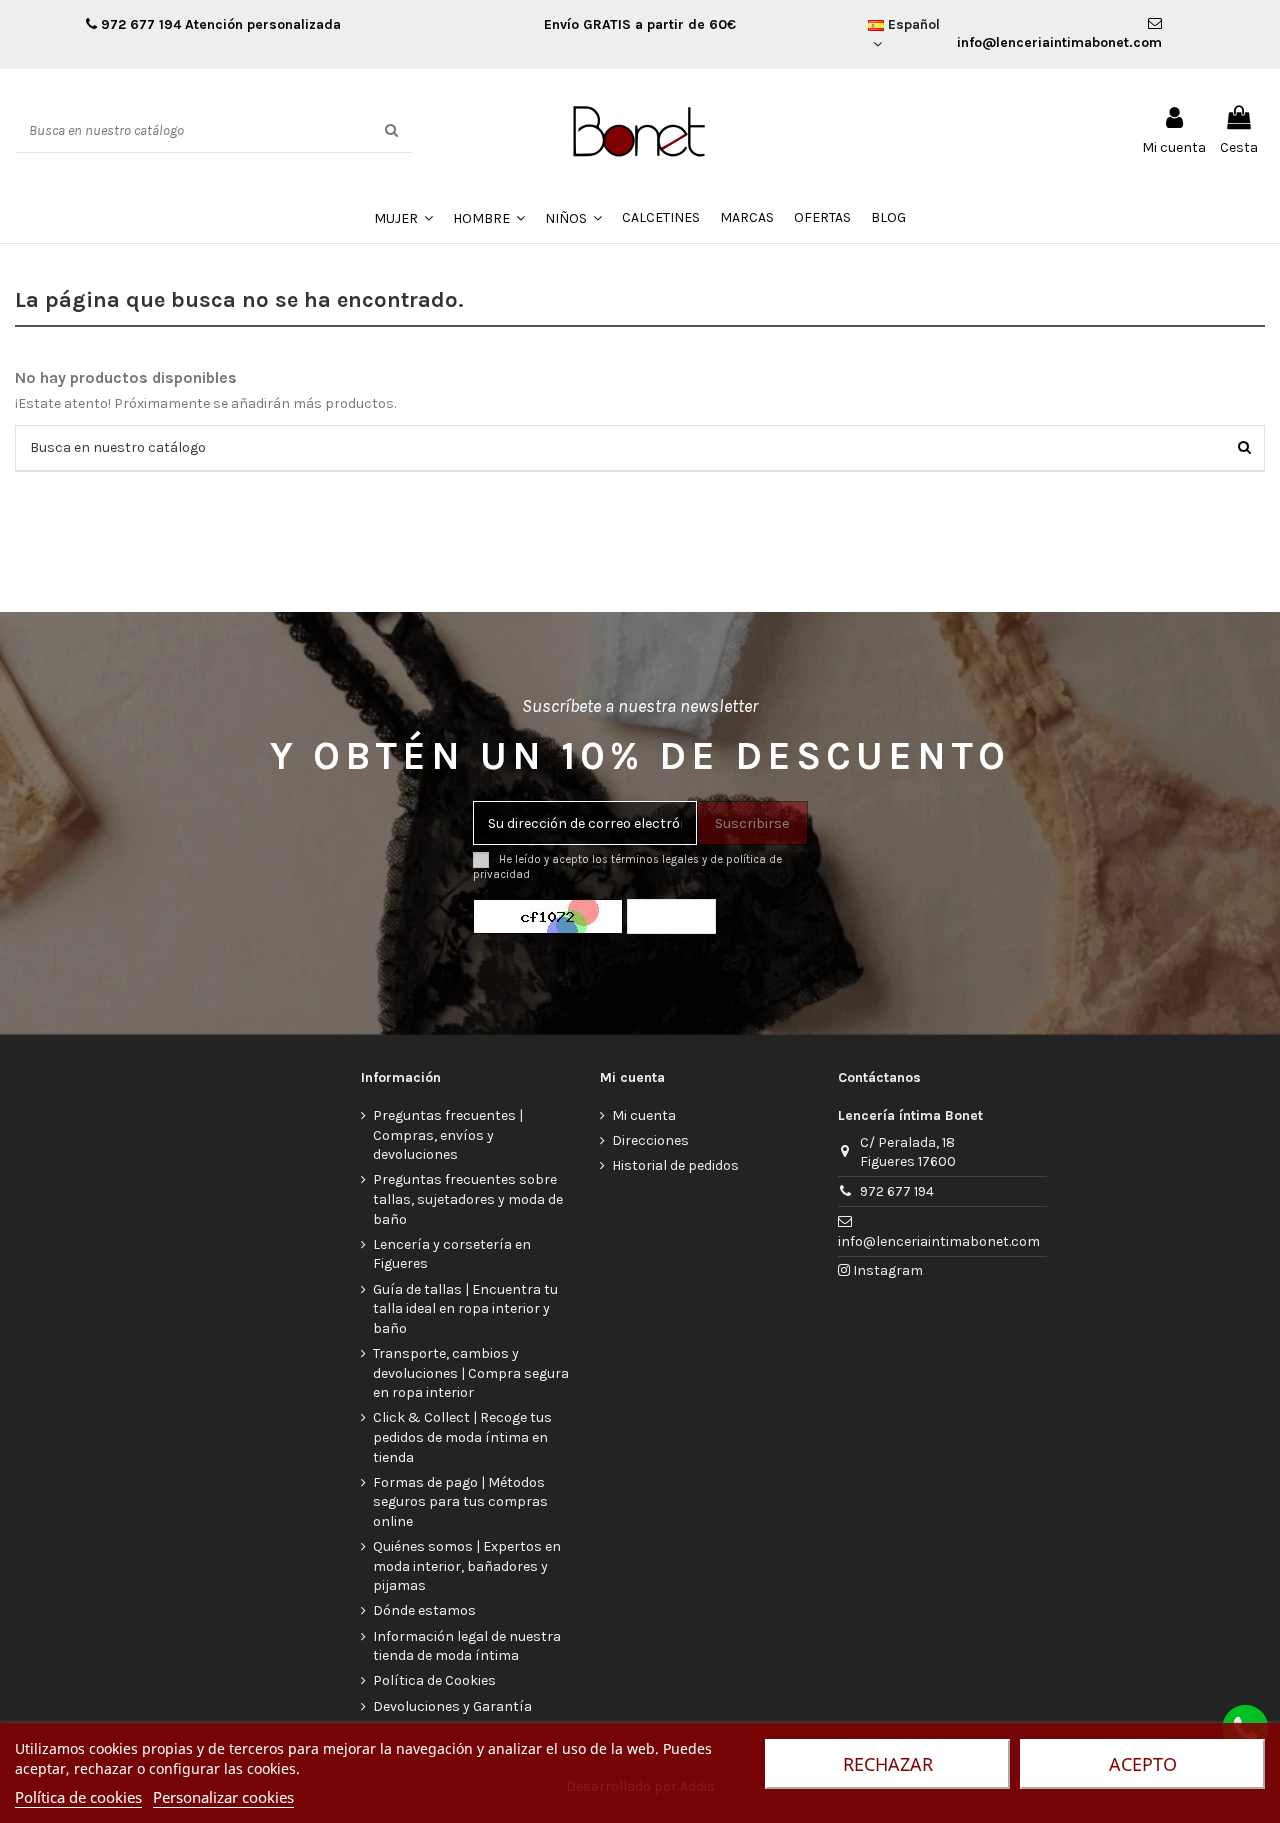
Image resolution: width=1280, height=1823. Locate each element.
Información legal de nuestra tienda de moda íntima (467, 1646)
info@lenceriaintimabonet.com (939, 1241)
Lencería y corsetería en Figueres (452, 1254)
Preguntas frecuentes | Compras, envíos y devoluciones (448, 1135)
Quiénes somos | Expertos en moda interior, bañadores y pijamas (467, 1566)
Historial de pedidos (675, 1165)
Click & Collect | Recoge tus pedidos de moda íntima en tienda (462, 1437)
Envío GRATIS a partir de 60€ (640, 24)
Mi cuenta (644, 1115)
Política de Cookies (434, 1680)
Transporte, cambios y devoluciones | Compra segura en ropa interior (471, 1373)
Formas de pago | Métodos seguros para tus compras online (460, 1502)
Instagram (886, 1270)
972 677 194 (139, 24)
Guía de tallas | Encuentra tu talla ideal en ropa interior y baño (465, 1309)
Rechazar (888, 1764)
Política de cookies (78, 1797)
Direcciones (650, 1140)
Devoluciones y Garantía (452, 1706)
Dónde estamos (424, 1610)
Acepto (1143, 1764)
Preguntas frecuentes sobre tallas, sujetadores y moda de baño (468, 1199)
